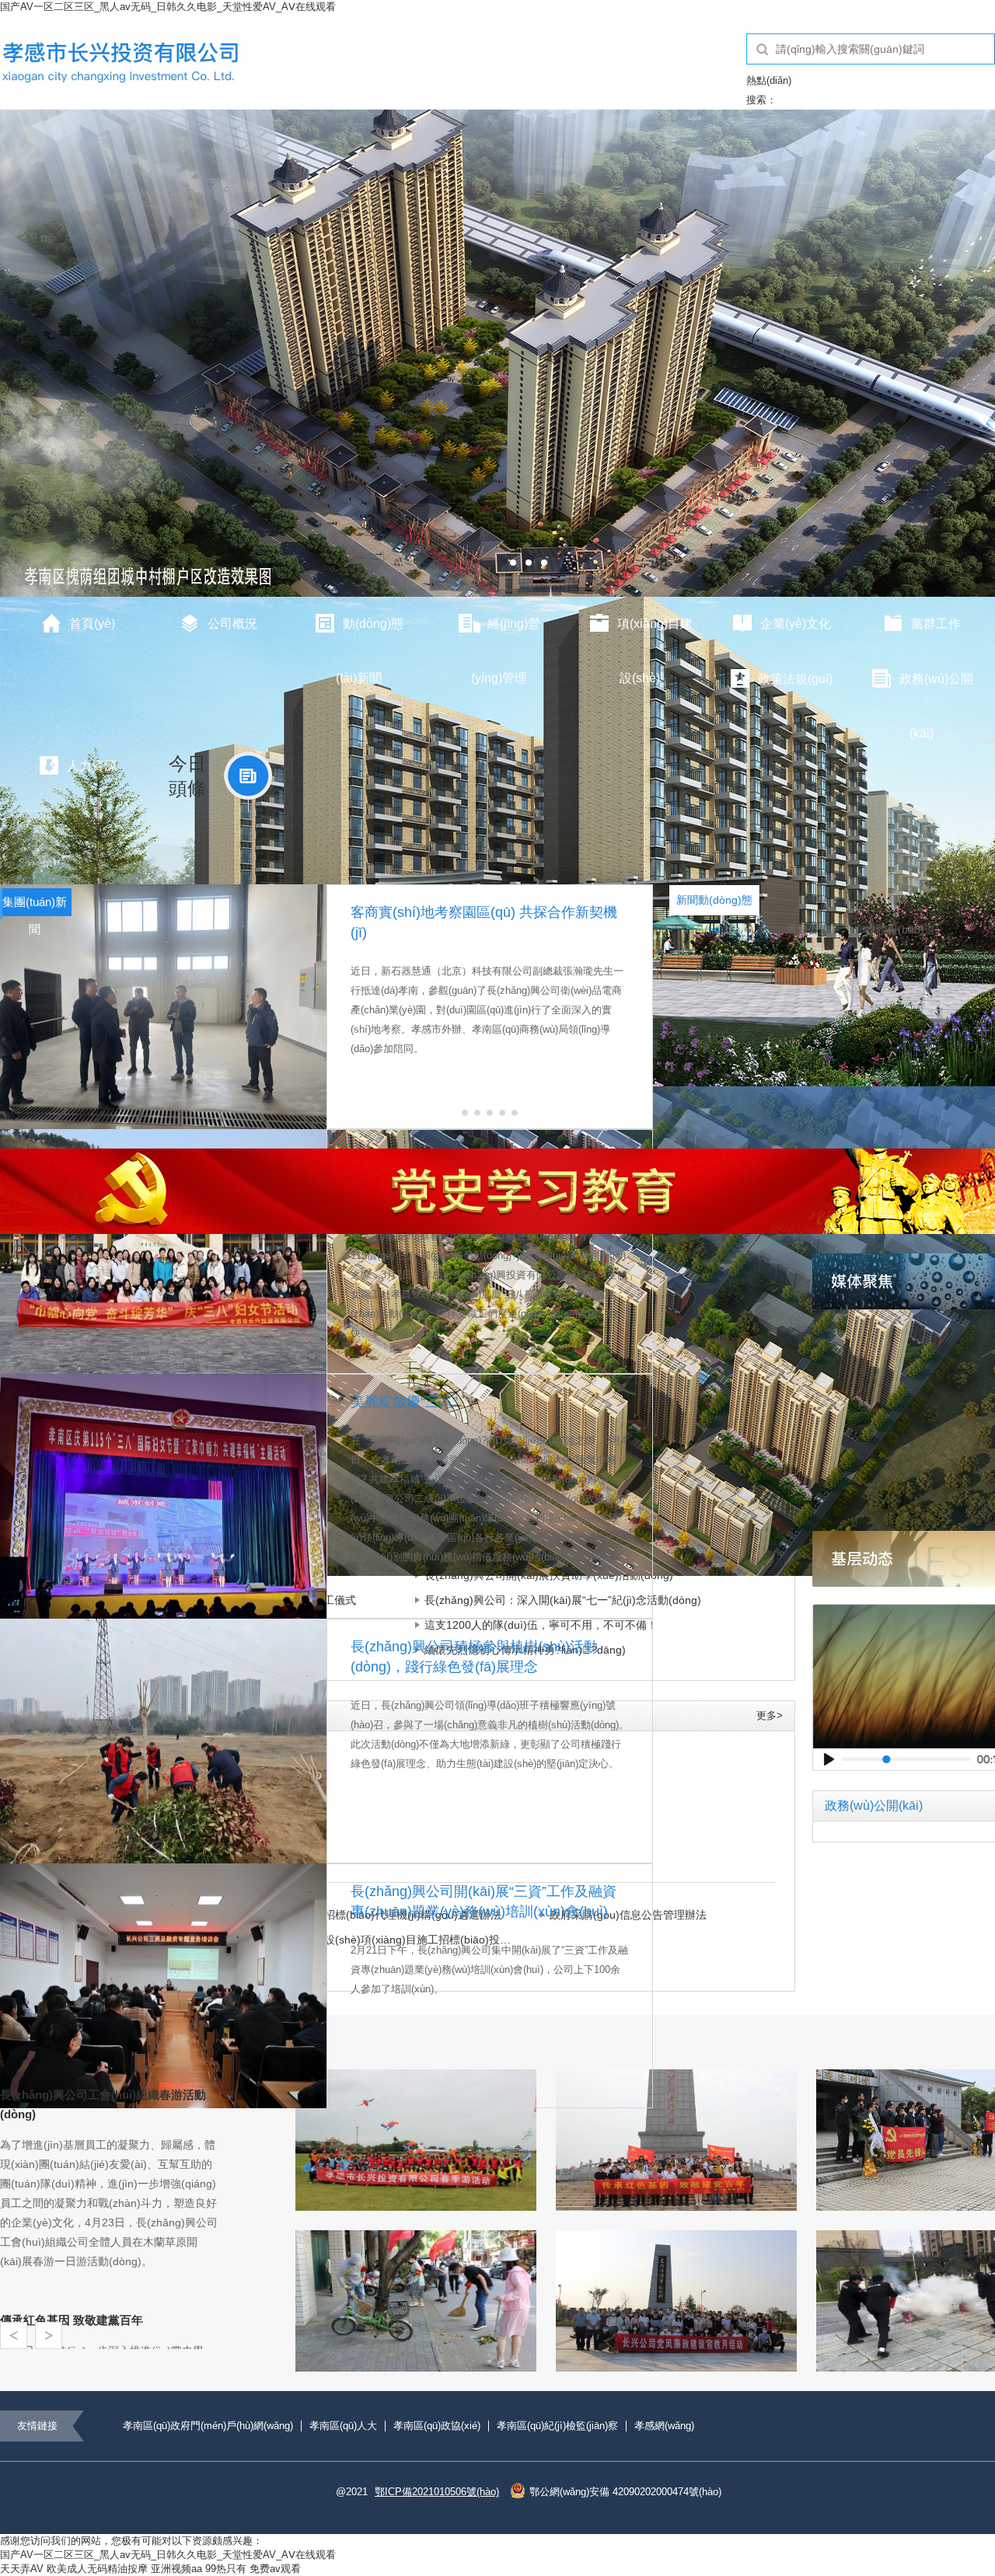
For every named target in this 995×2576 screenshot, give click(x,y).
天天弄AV (22, 2569)
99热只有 (226, 2569)
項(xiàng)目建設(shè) (655, 635)
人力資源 (92, 766)
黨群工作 (936, 624)
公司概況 (232, 624)
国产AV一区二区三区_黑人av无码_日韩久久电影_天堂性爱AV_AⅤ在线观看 (168, 7)
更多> (770, 1715)
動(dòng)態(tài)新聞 (370, 635)
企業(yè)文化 (796, 624)
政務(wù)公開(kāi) (936, 690)
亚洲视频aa (176, 2569)
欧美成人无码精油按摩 (97, 2569)
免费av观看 (275, 2569)
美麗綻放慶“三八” (404, 1402)
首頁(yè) (92, 624)
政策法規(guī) (795, 679)
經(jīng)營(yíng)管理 (506, 635)
